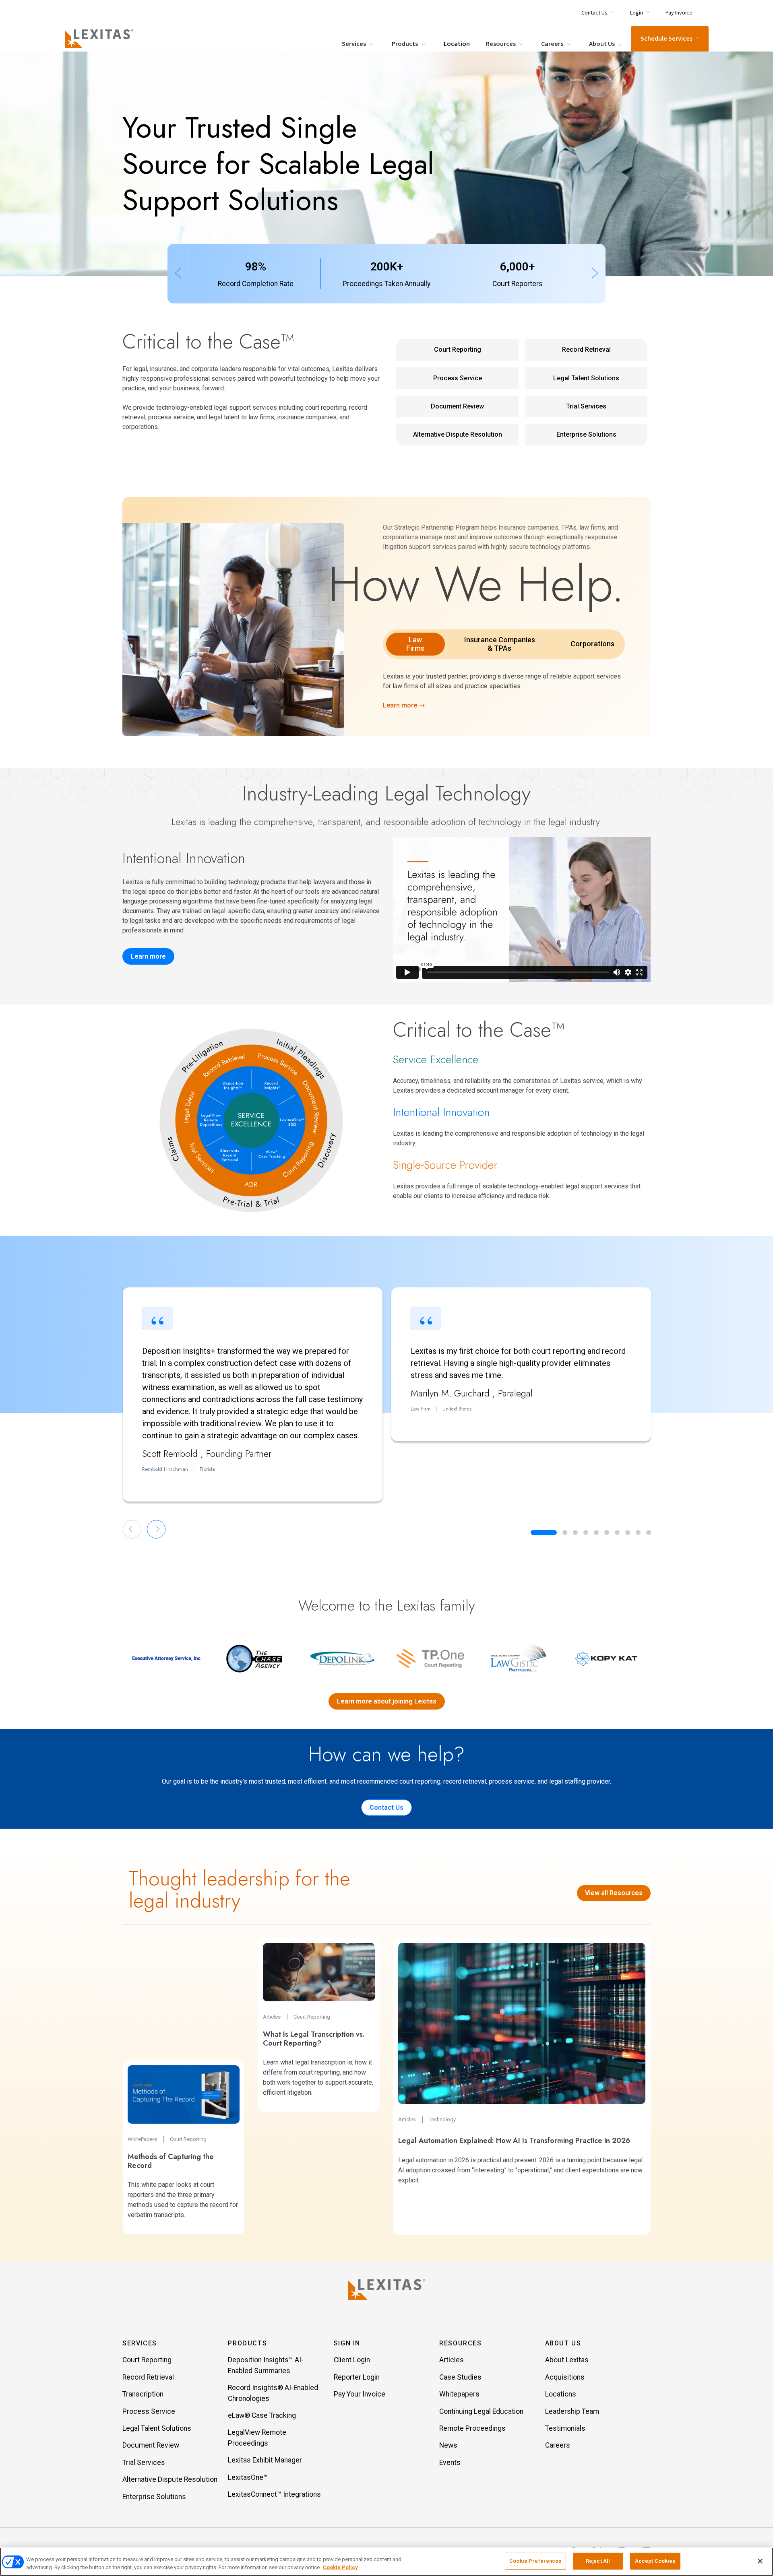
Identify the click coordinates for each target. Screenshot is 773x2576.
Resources (501, 44)
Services (354, 44)
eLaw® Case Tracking (262, 2415)
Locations (561, 2394)
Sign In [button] (347, 2343)
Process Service (458, 378)
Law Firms (415, 644)
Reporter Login (357, 2377)
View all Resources (614, 1893)
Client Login (352, 2360)
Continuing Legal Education (481, 2411)
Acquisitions (565, 2377)
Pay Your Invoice (360, 2394)
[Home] (101, 39)
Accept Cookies (655, 2561)
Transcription (143, 2394)
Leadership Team (572, 2411)
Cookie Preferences (535, 2561)
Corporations (592, 644)
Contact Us (386, 1808)
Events (450, 2463)
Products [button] (247, 2343)
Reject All (598, 2561)
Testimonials (565, 2428)
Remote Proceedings (472, 2428)
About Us (602, 44)
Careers (553, 44)
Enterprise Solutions (586, 434)
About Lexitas (567, 2360)
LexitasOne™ (248, 2477)
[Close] (760, 2561)
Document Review (457, 406)
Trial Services (586, 406)
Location (457, 44)
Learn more (148, 956)
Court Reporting (458, 350)
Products (405, 44)
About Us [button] (563, 2343)
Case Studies (460, 2377)
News (448, 2445)
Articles (452, 2360)
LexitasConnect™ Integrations (274, 2494)
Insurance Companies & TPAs (500, 644)
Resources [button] (460, 2343)
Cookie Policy (340, 2567)
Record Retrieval (586, 350)
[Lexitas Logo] (386, 2289)
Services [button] (140, 2343)
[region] (386, 2562)
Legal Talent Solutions (586, 378)
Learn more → (404, 705)
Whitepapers (459, 2394)
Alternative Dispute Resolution (458, 434)
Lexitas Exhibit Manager (265, 2460)
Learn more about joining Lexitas (387, 1701)
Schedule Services (667, 39)
